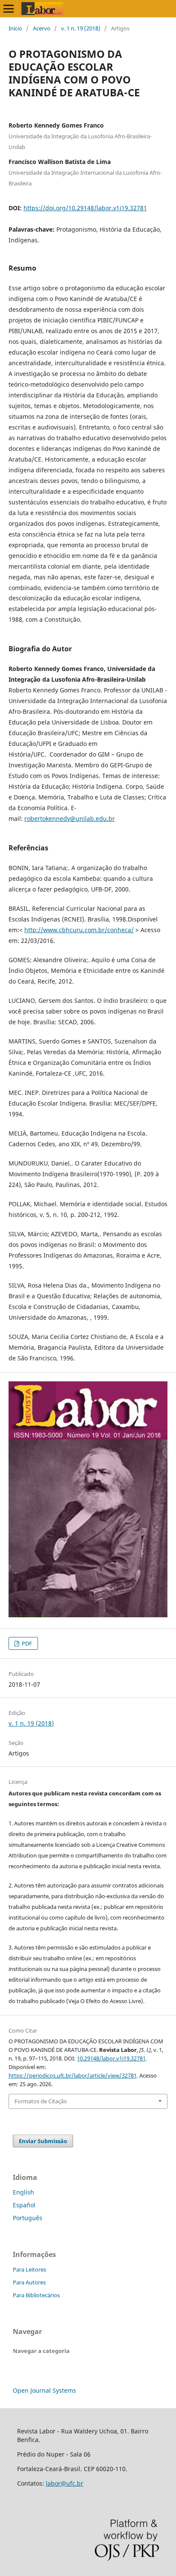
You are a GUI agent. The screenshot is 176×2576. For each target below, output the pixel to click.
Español (24, 2205)
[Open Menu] (9, 9)
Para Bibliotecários (36, 2295)
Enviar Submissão (43, 2141)
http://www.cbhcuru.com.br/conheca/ (79, 930)
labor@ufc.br (65, 2483)
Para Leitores (29, 2269)
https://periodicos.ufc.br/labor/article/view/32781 (73, 2075)
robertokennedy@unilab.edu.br (70, 818)
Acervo (42, 28)
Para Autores (29, 2282)
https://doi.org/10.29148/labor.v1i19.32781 (85, 208)
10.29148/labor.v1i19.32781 (111, 2058)
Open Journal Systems (44, 2390)
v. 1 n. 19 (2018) (81, 28)
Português (28, 2218)
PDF (26, 1643)
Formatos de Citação (41, 2101)
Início (15, 28)
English (23, 2192)
